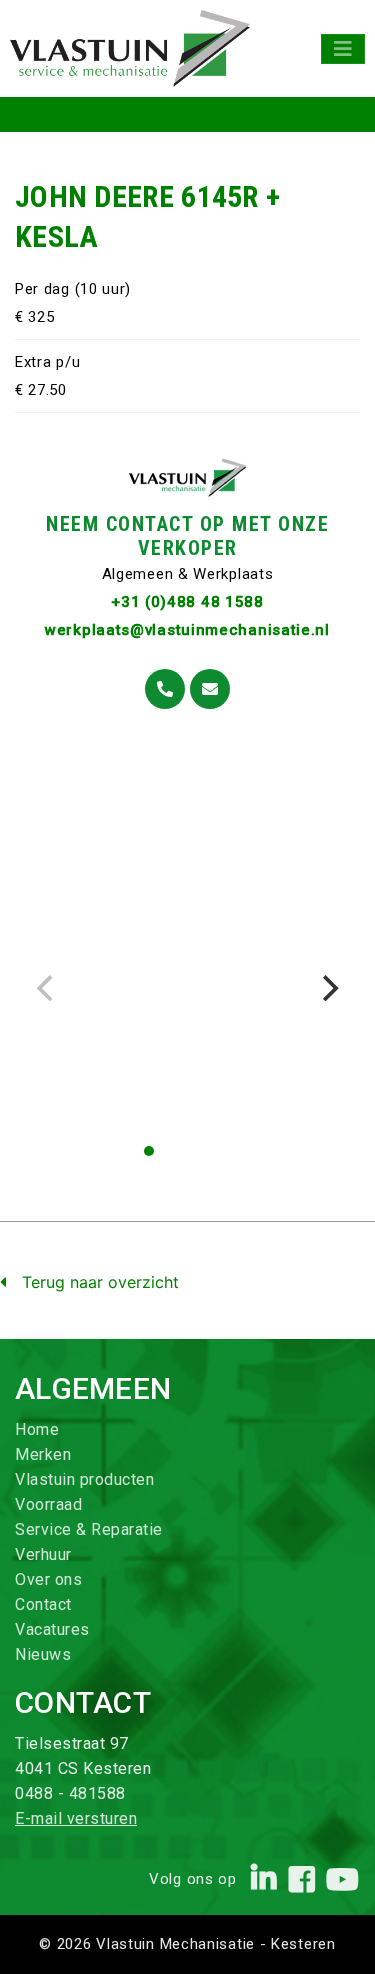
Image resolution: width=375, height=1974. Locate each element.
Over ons (48, 1579)
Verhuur (43, 1554)
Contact (43, 1604)
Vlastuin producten (84, 1479)
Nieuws (43, 1654)
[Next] (328, 988)
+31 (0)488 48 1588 (187, 602)
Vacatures (52, 1629)
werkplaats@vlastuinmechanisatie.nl (187, 630)
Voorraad (48, 1504)
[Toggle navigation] (343, 49)
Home (37, 1429)
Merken (43, 1454)
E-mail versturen (76, 1818)
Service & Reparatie (89, 1529)
